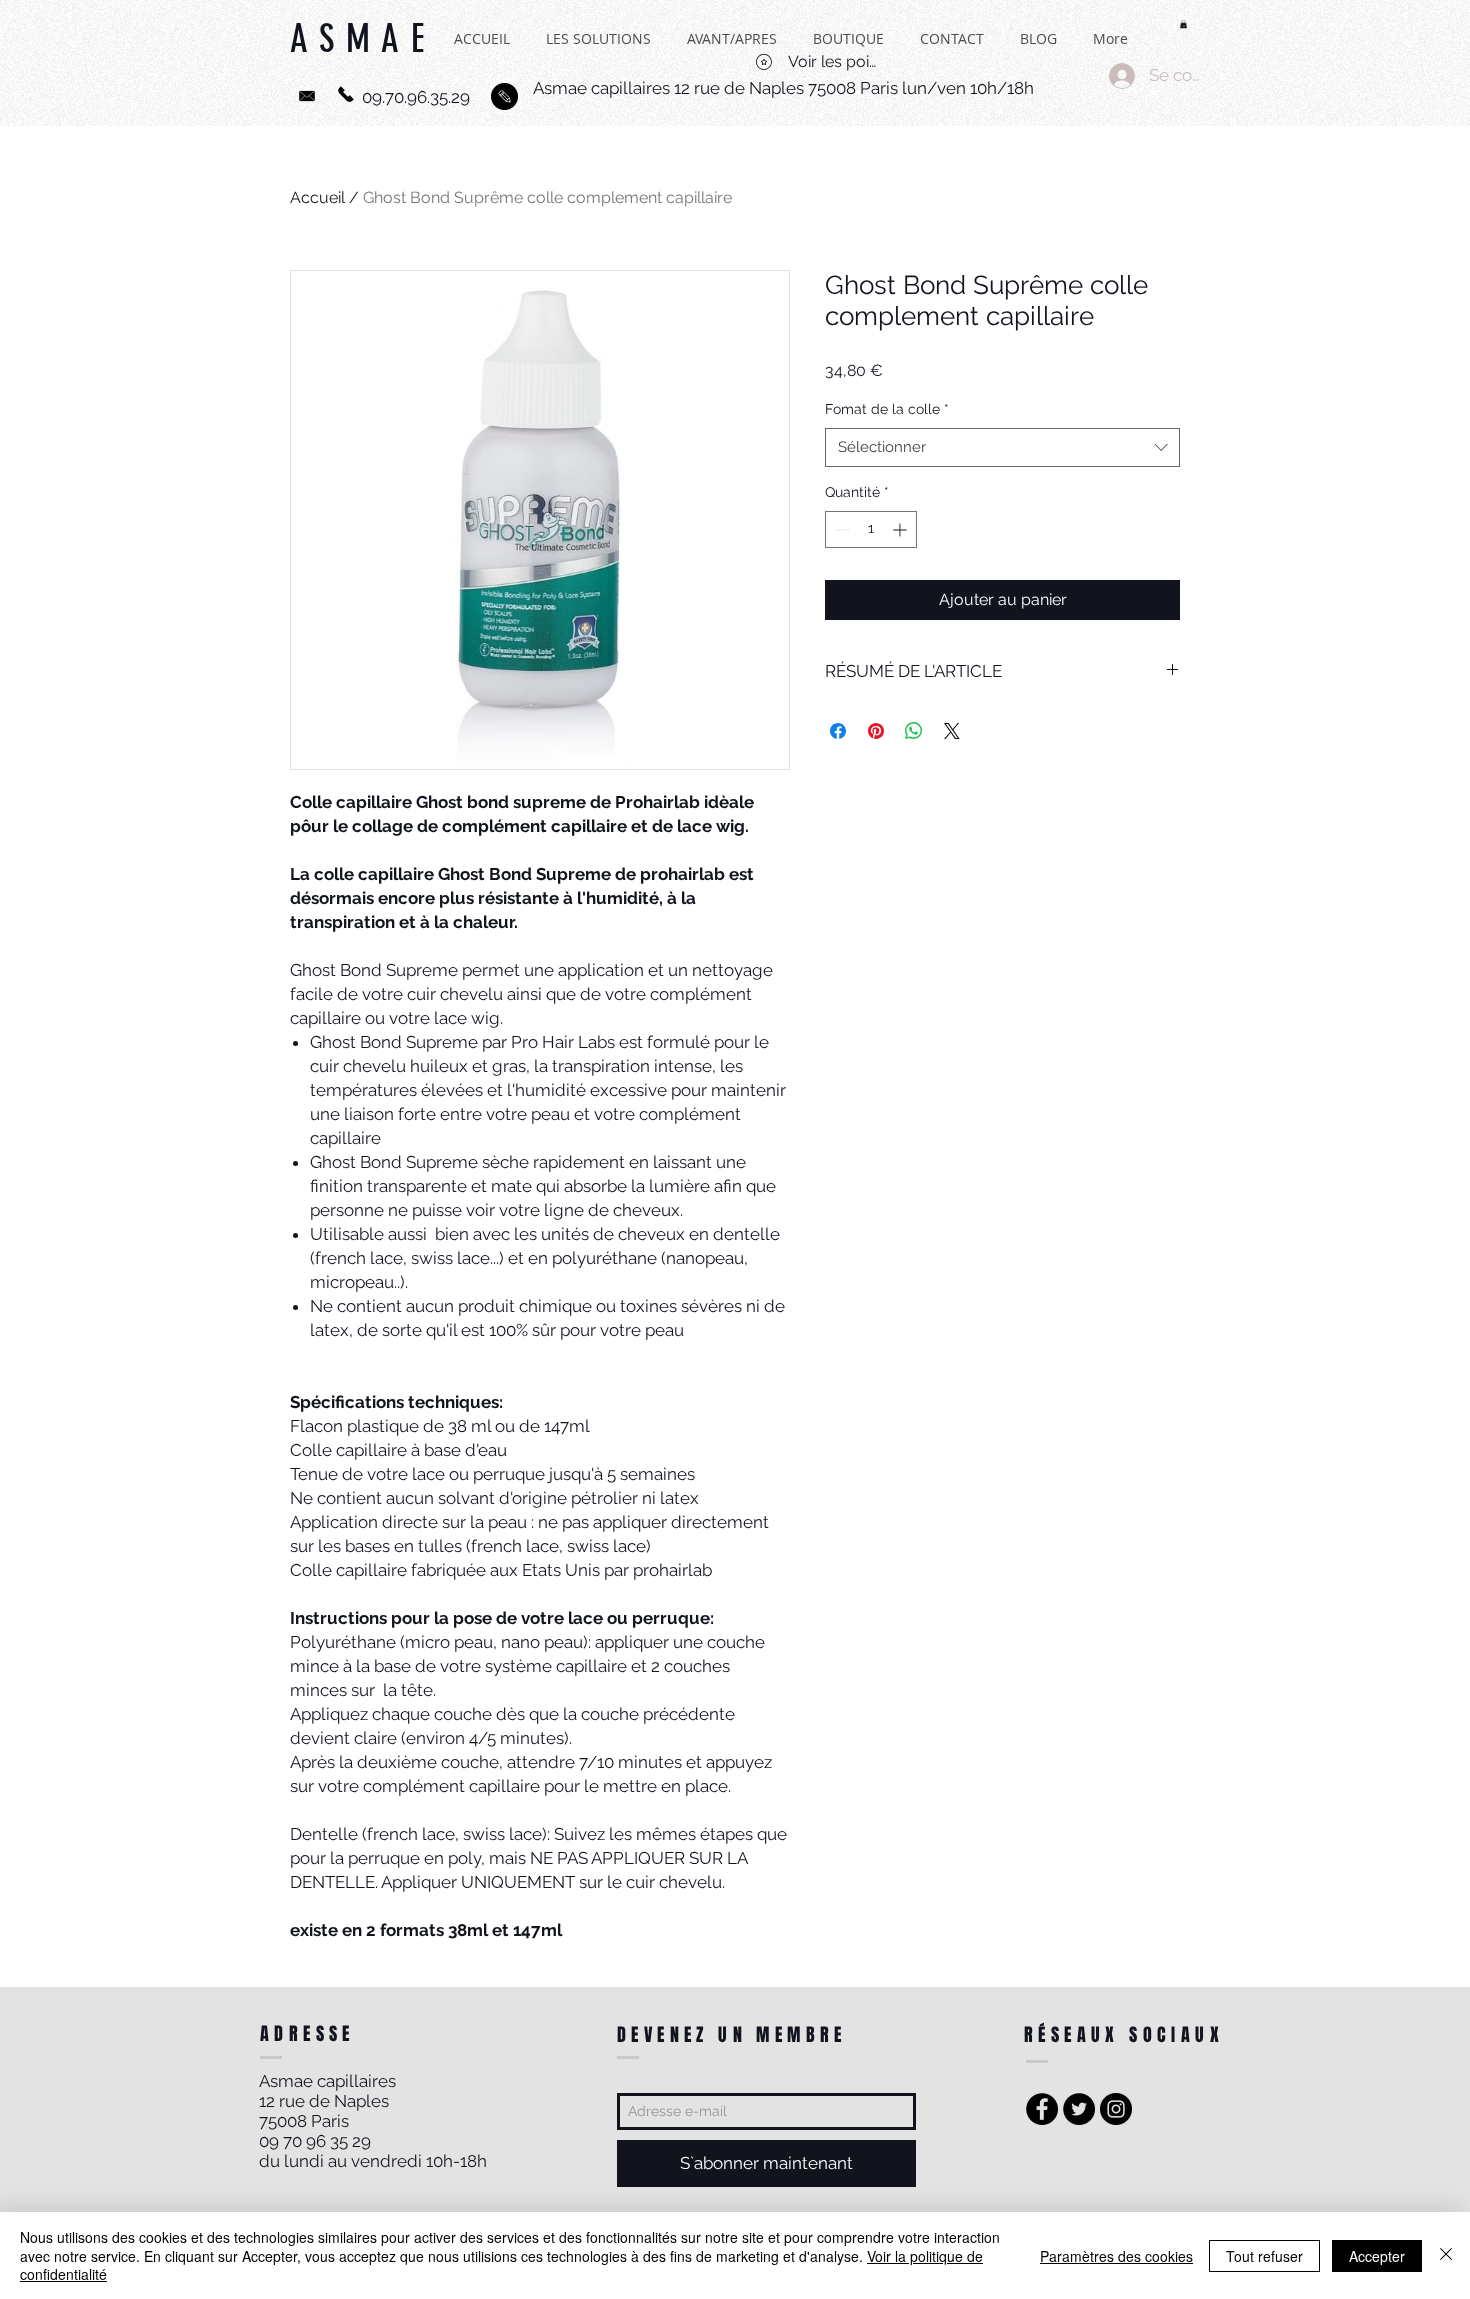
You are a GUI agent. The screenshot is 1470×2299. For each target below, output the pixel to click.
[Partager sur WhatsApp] (914, 731)
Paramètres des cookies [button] (1116, 2256)
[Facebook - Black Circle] (1042, 2109)
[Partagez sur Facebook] (838, 731)
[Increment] (901, 529)
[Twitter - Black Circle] (1079, 2109)
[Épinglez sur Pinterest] (876, 731)
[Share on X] (952, 731)
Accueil (317, 197)
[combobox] (1002, 447)
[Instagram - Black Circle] (1116, 2109)
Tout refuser (1264, 2256)
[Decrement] (840, 529)
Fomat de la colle (887, 409)
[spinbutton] (871, 529)
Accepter (1377, 2256)
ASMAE (362, 50)
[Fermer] (1446, 2255)
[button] (1183, 24)
